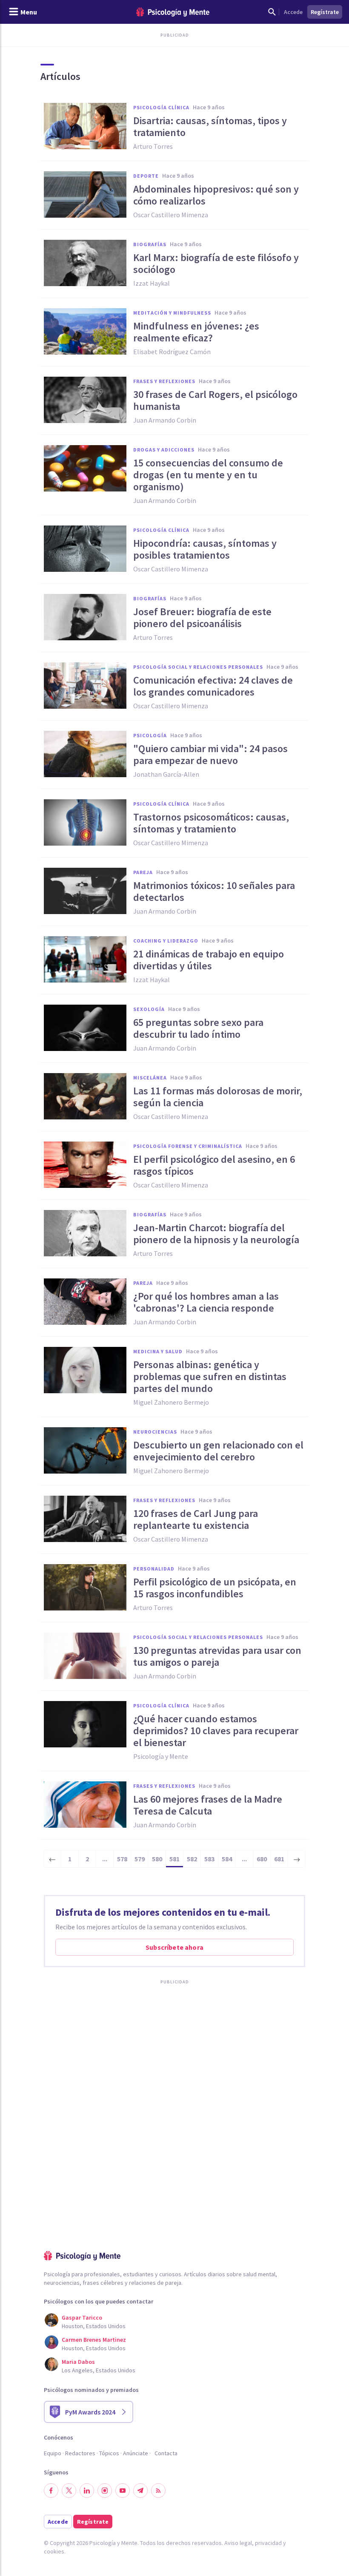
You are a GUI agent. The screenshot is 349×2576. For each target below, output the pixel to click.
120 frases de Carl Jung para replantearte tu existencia (196, 1519)
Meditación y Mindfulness (172, 313)
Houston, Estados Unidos (94, 2326)
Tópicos (109, 2453)
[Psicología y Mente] (173, 12)
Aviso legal (238, 2543)
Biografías (150, 244)
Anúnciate (136, 2453)
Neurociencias (155, 1432)
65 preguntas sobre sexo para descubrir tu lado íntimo (198, 1028)
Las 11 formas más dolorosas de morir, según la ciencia (218, 1097)
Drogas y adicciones (164, 450)
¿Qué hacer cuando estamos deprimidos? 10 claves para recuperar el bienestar (216, 1731)
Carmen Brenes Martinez (94, 2340)
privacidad (268, 2543)
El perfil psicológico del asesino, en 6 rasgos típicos (214, 1165)
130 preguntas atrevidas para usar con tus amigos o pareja (217, 1656)
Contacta (166, 2453)
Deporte (146, 176)
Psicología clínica (161, 107)
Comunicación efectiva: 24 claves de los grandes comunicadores (213, 686)
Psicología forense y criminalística (188, 1146)
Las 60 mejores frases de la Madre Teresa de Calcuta (208, 1805)
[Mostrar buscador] (272, 12)
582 (192, 1859)
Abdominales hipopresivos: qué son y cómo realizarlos (216, 195)
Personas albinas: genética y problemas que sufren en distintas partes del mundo (210, 1377)
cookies (54, 2551)
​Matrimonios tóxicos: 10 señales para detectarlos (214, 892)
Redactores (80, 2453)
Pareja (143, 872)
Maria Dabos (78, 2362)
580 (157, 1859)
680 (262, 1859)
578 (122, 1859)
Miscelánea (150, 1078)
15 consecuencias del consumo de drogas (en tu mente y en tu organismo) (208, 475)
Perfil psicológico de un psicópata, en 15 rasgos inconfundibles (215, 1588)
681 (279, 1859)
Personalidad (154, 1569)
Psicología (150, 735)
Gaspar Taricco (82, 2318)
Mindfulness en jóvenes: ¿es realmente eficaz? (196, 332)
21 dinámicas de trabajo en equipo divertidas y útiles (209, 960)
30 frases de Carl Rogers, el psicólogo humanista (215, 400)
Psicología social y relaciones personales (198, 667)
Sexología (149, 1009)
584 (227, 1859)
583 (209, 1859)
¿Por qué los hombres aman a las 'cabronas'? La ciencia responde (206, 1302)
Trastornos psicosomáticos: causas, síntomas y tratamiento (211, 823)
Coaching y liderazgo (166, 941)
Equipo (53, 2453)
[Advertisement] (174, 2089)
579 (140, 1859)
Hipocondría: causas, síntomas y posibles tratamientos (205, 549)
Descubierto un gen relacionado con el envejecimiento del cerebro (218, 1451)
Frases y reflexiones (164, 381)
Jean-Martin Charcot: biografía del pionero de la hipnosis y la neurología (216, 1234)
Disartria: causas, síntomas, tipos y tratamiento (210, 127)
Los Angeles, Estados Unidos (99, 2370)
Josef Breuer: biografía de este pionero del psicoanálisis (202, 618)
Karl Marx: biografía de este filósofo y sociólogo (216, 264)
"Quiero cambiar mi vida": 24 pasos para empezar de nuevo (210, 755)
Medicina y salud (158, 1351)
